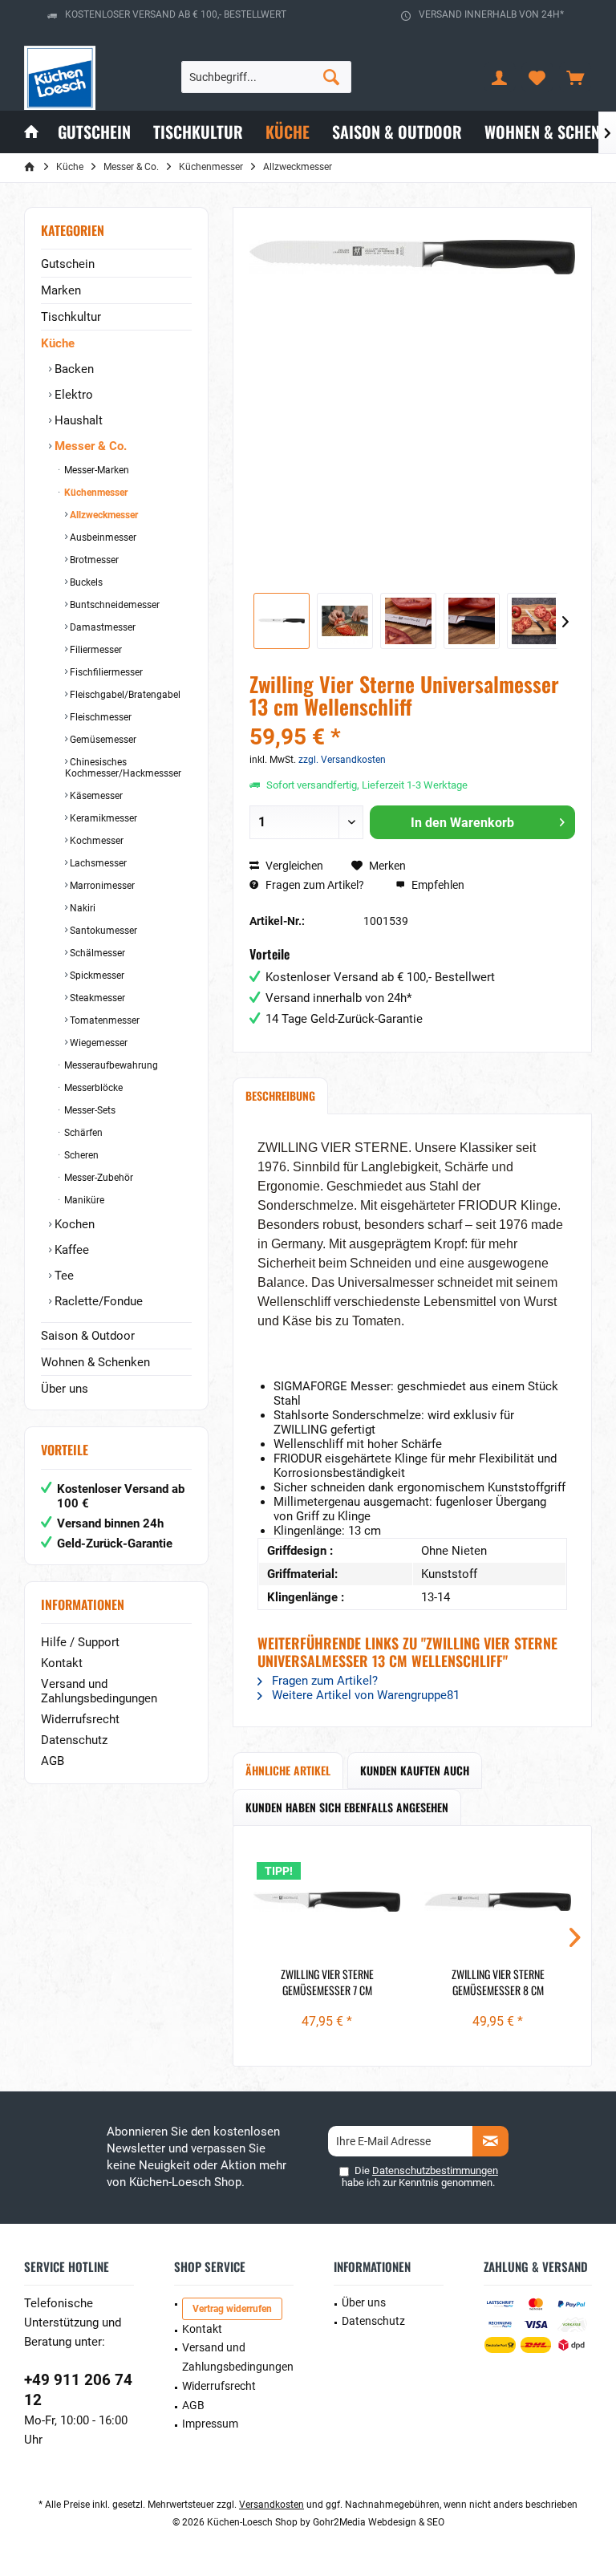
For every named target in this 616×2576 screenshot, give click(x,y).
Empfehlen (437, 885)
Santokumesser (102, 931)
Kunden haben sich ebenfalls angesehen (347, 1807)
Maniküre (83, 1200)
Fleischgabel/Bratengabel (124, 695)
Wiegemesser (97, 1043)
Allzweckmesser (103, 515)
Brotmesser (93, 560)
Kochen (73, 1224)
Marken (61, 290)
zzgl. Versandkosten (342, 760)
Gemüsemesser (102, 740)
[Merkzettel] (537, 77)
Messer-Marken (95, 470)
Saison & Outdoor (88, 1336)
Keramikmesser (102, 818)
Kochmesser (95, 841)
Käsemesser (95, 796)
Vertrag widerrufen (232, 2309)
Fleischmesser (99, 717)
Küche (58, 343)
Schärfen (82, 1133)
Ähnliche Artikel (288, 1770)
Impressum (210, 2424)
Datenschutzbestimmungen (435, 2170)
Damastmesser (101, 627)
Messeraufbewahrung (110, 1065)
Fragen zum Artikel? (314, 885)
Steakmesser (96, 998)
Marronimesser (101, 886)
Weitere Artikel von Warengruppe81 (364, 1695)
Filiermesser (95, 650)
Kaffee (70, 1250)
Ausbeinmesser (102, 538)
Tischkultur (71, 317)
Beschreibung (280, 1095)
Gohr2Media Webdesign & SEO (379, 2522)
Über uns (65, 1389)
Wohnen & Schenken (95, 1362)
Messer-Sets (89, 1110)
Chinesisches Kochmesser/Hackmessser (123, 768)
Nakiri (81, 908)
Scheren (80, 1155)
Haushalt (77, 420)
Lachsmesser (97, 863)
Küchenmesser (95, 493)
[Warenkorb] (575, 77)
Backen (73, 369)
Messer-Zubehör (97, 1178)
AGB (53, 1761)
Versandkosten (272, 2505)
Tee (63, 1276)
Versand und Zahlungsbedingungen (99, 1691)
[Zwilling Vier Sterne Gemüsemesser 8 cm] (498, 1902)
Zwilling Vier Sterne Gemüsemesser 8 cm (498, 1982)
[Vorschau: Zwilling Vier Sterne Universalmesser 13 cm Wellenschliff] (282, 621)
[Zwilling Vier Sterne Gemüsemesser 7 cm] (327, 1902)
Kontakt (62, 1663)
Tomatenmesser (103, 1020)
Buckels (85, 582)
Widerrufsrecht (80, 1719)
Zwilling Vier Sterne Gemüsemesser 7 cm (327, 1982)
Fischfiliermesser (105, 672)
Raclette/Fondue (97, 1301)
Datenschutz (74, 1740)
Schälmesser (96, 953)
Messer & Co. (89, 446)
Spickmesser (96, 976)
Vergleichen (293, 866)
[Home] (31, 132)
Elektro (72, 395)
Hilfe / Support (80, 1642)
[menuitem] (575, 77)
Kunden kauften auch (415, 1770)
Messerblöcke (92, 1088)
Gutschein (68, 264)
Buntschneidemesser (113, 605)
